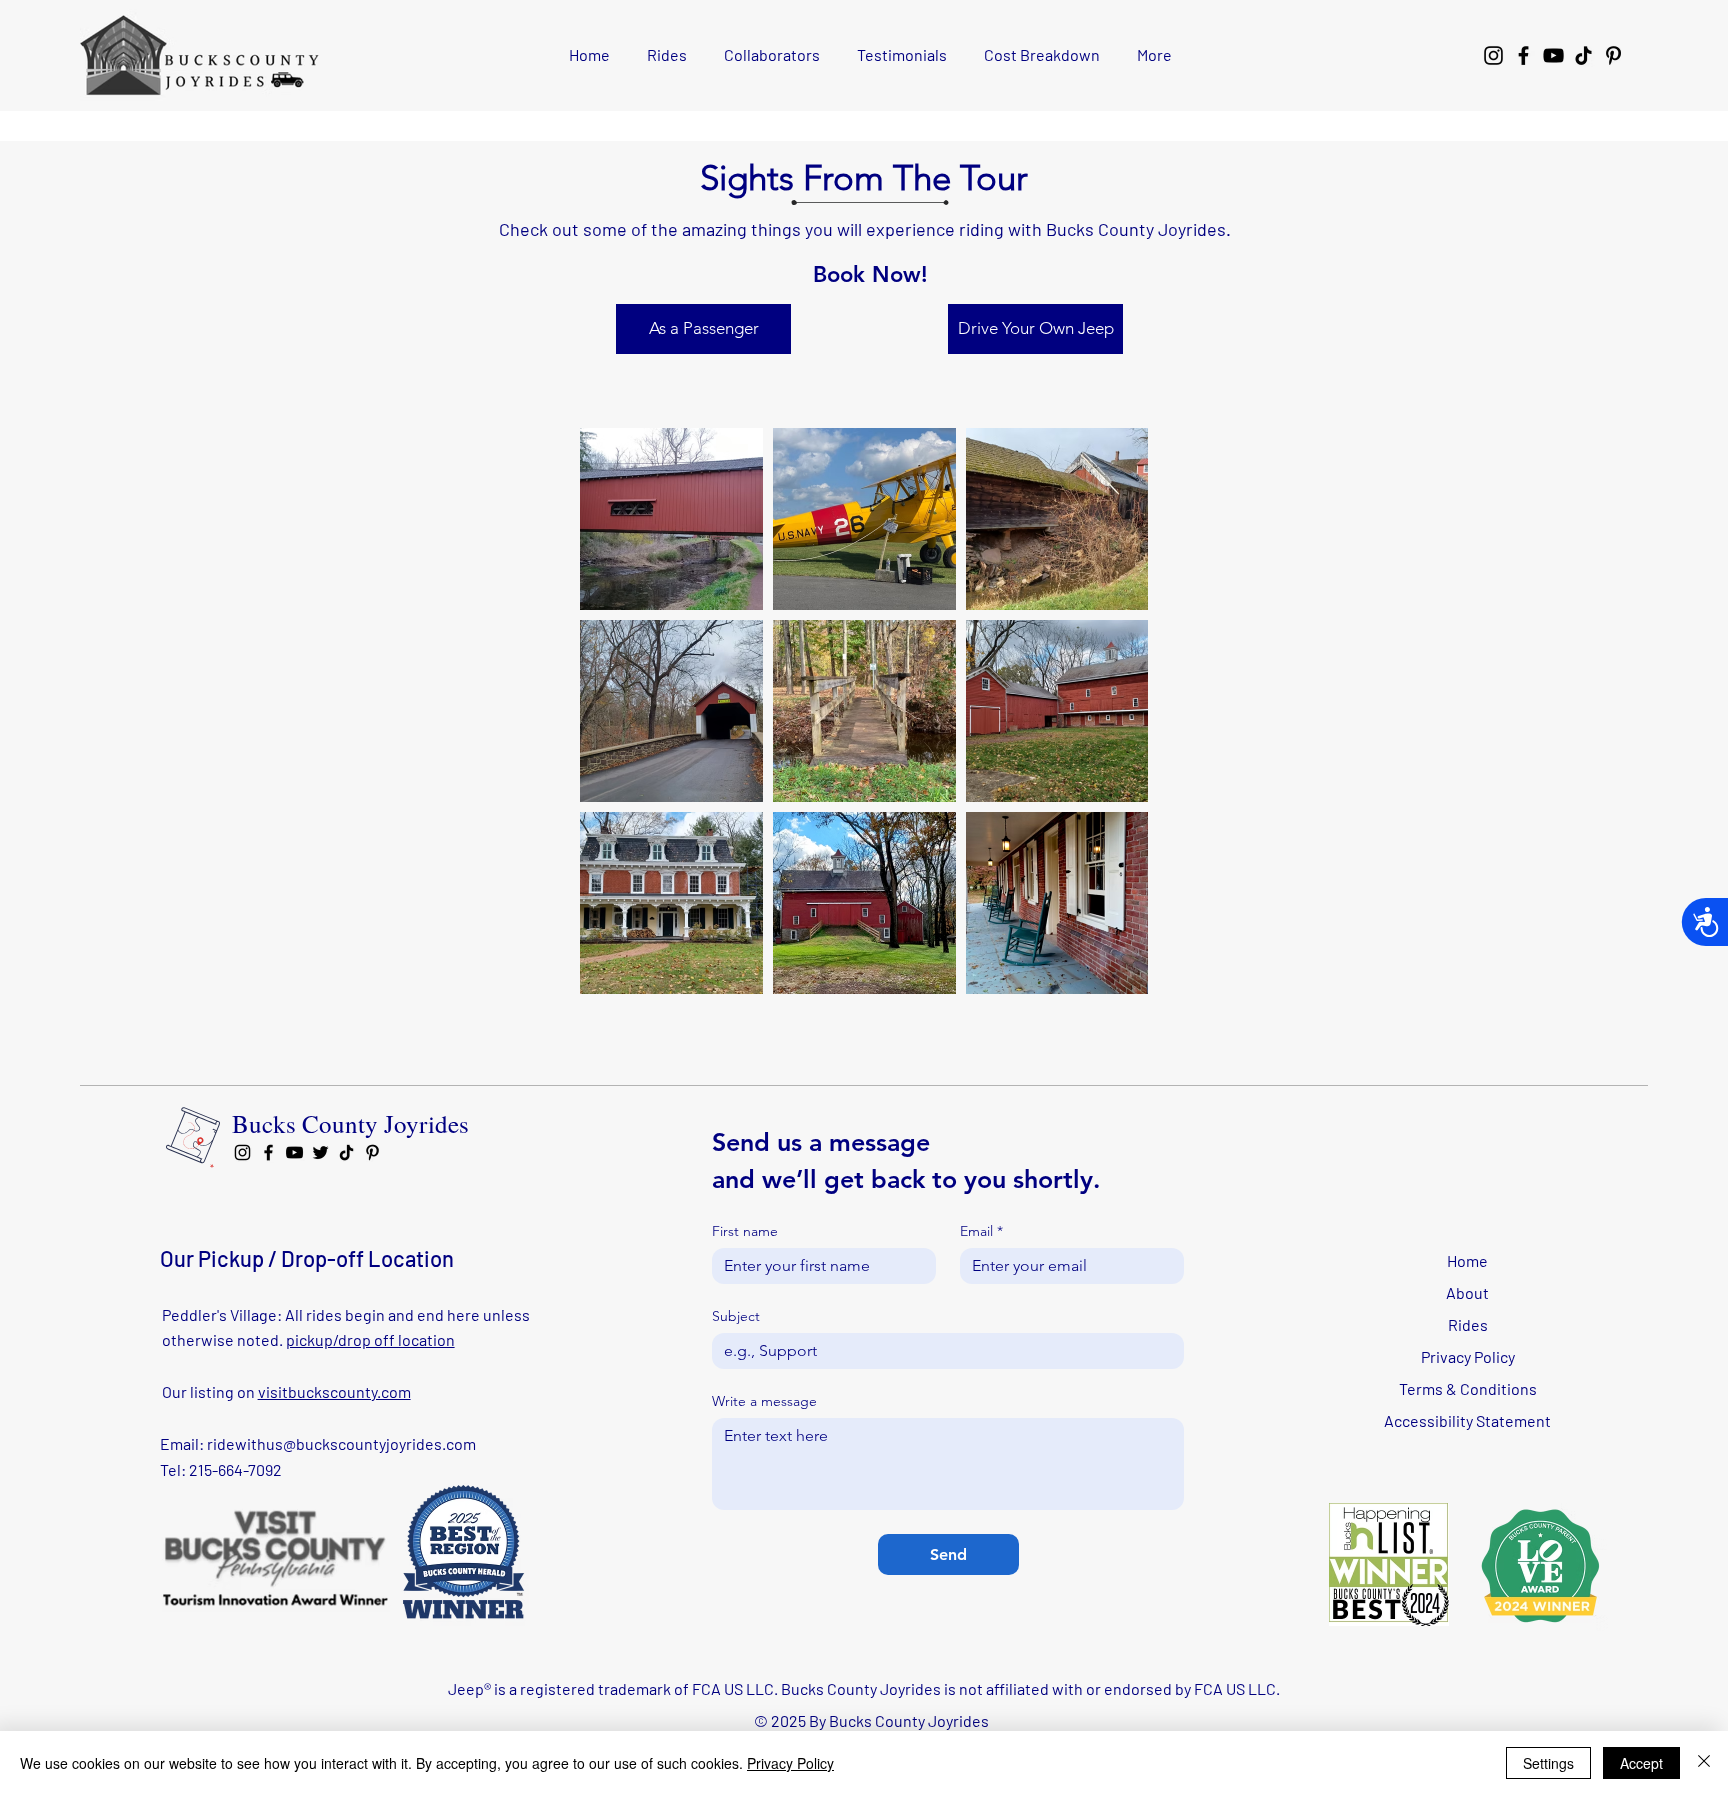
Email (981, 1231)
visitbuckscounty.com (334, 1391)
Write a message (764, 1401)
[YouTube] (1553, 55)
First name (745, 1231)
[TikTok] (1583, 55)
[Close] (1704, 1763)
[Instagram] (1493, 55)
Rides (1468, 1324)
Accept (1641, 1763)
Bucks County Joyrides (350, 1123)
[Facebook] (1523, 55)
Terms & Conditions (1468, 1388)
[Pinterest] (1613, 55)
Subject (736, 1316)
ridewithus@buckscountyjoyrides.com (341, 1443)
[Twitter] (320, 1152)
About (1467, 1292)
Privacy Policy (1468, 1356)
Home (1467, 1260)
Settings (1548, 1763)
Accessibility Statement (1467, 1420)
